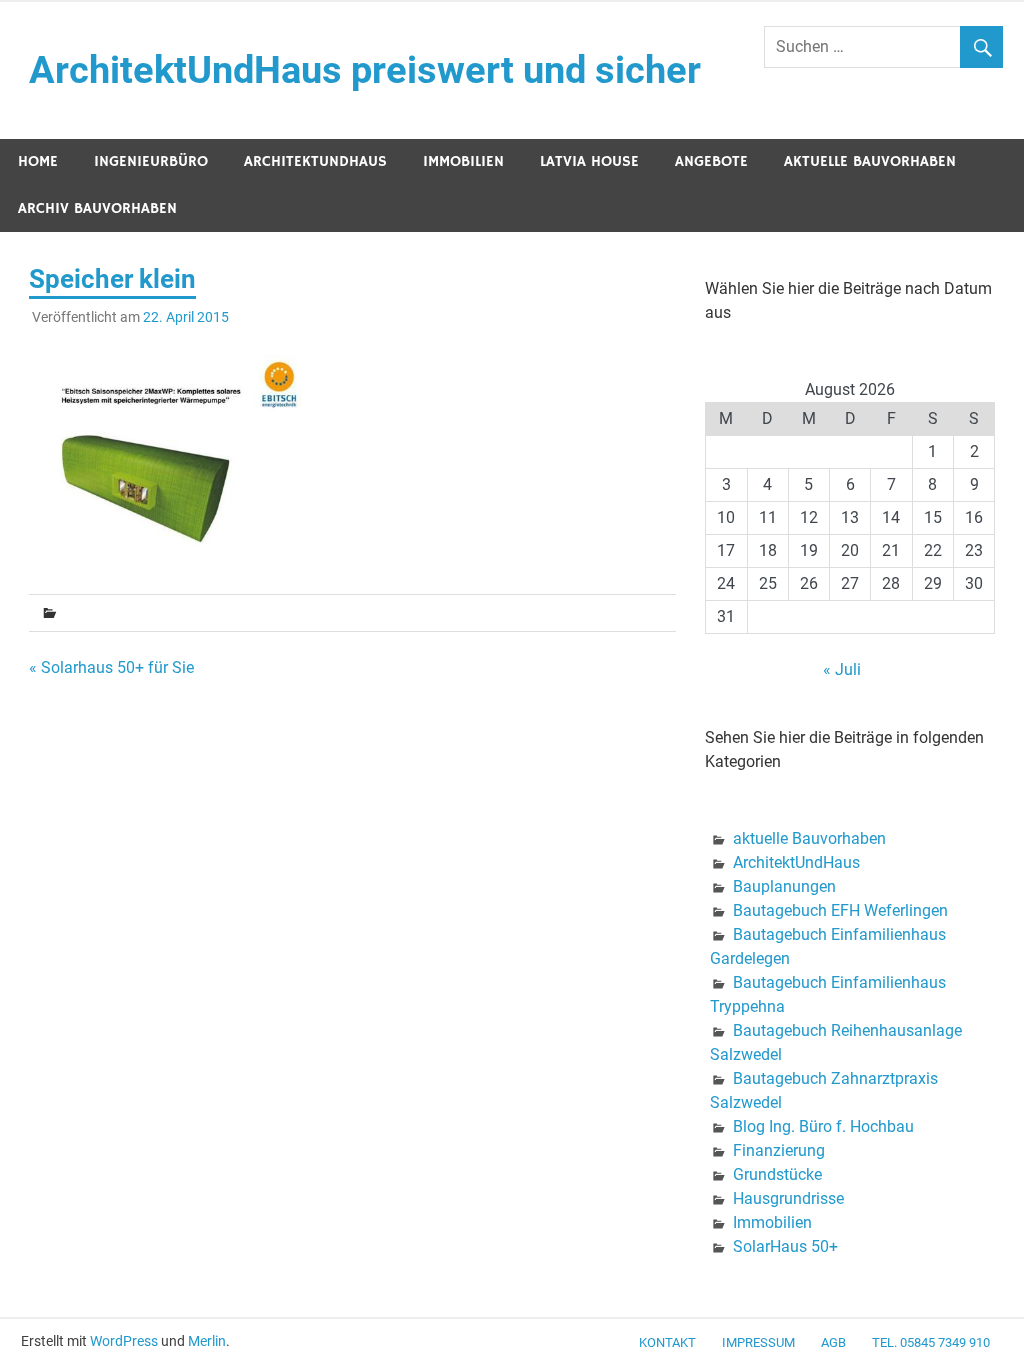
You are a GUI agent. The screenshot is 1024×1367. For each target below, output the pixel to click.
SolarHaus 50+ (785, 1246)
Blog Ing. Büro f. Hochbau (823, 1126)
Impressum (758, 1342)
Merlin (207, 1341)
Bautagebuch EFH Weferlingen (840, 910)
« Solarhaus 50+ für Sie (111, 667)
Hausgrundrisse (788, 1198)
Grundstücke (777, 1174)
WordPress (124, 1341)
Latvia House (589, 161)
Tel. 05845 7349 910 (931, 1342)
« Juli (842, 669)
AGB (833, 1342)
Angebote (711, 161)
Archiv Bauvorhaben (97, 208)
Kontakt (667, 1342)
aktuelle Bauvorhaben (870, 161)
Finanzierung (779, 1150)
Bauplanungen (784, 886)
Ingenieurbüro (151, 161)
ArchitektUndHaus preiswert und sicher (365, 70)
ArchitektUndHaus (315, 161)
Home (38, 161)
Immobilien (463, 161)
